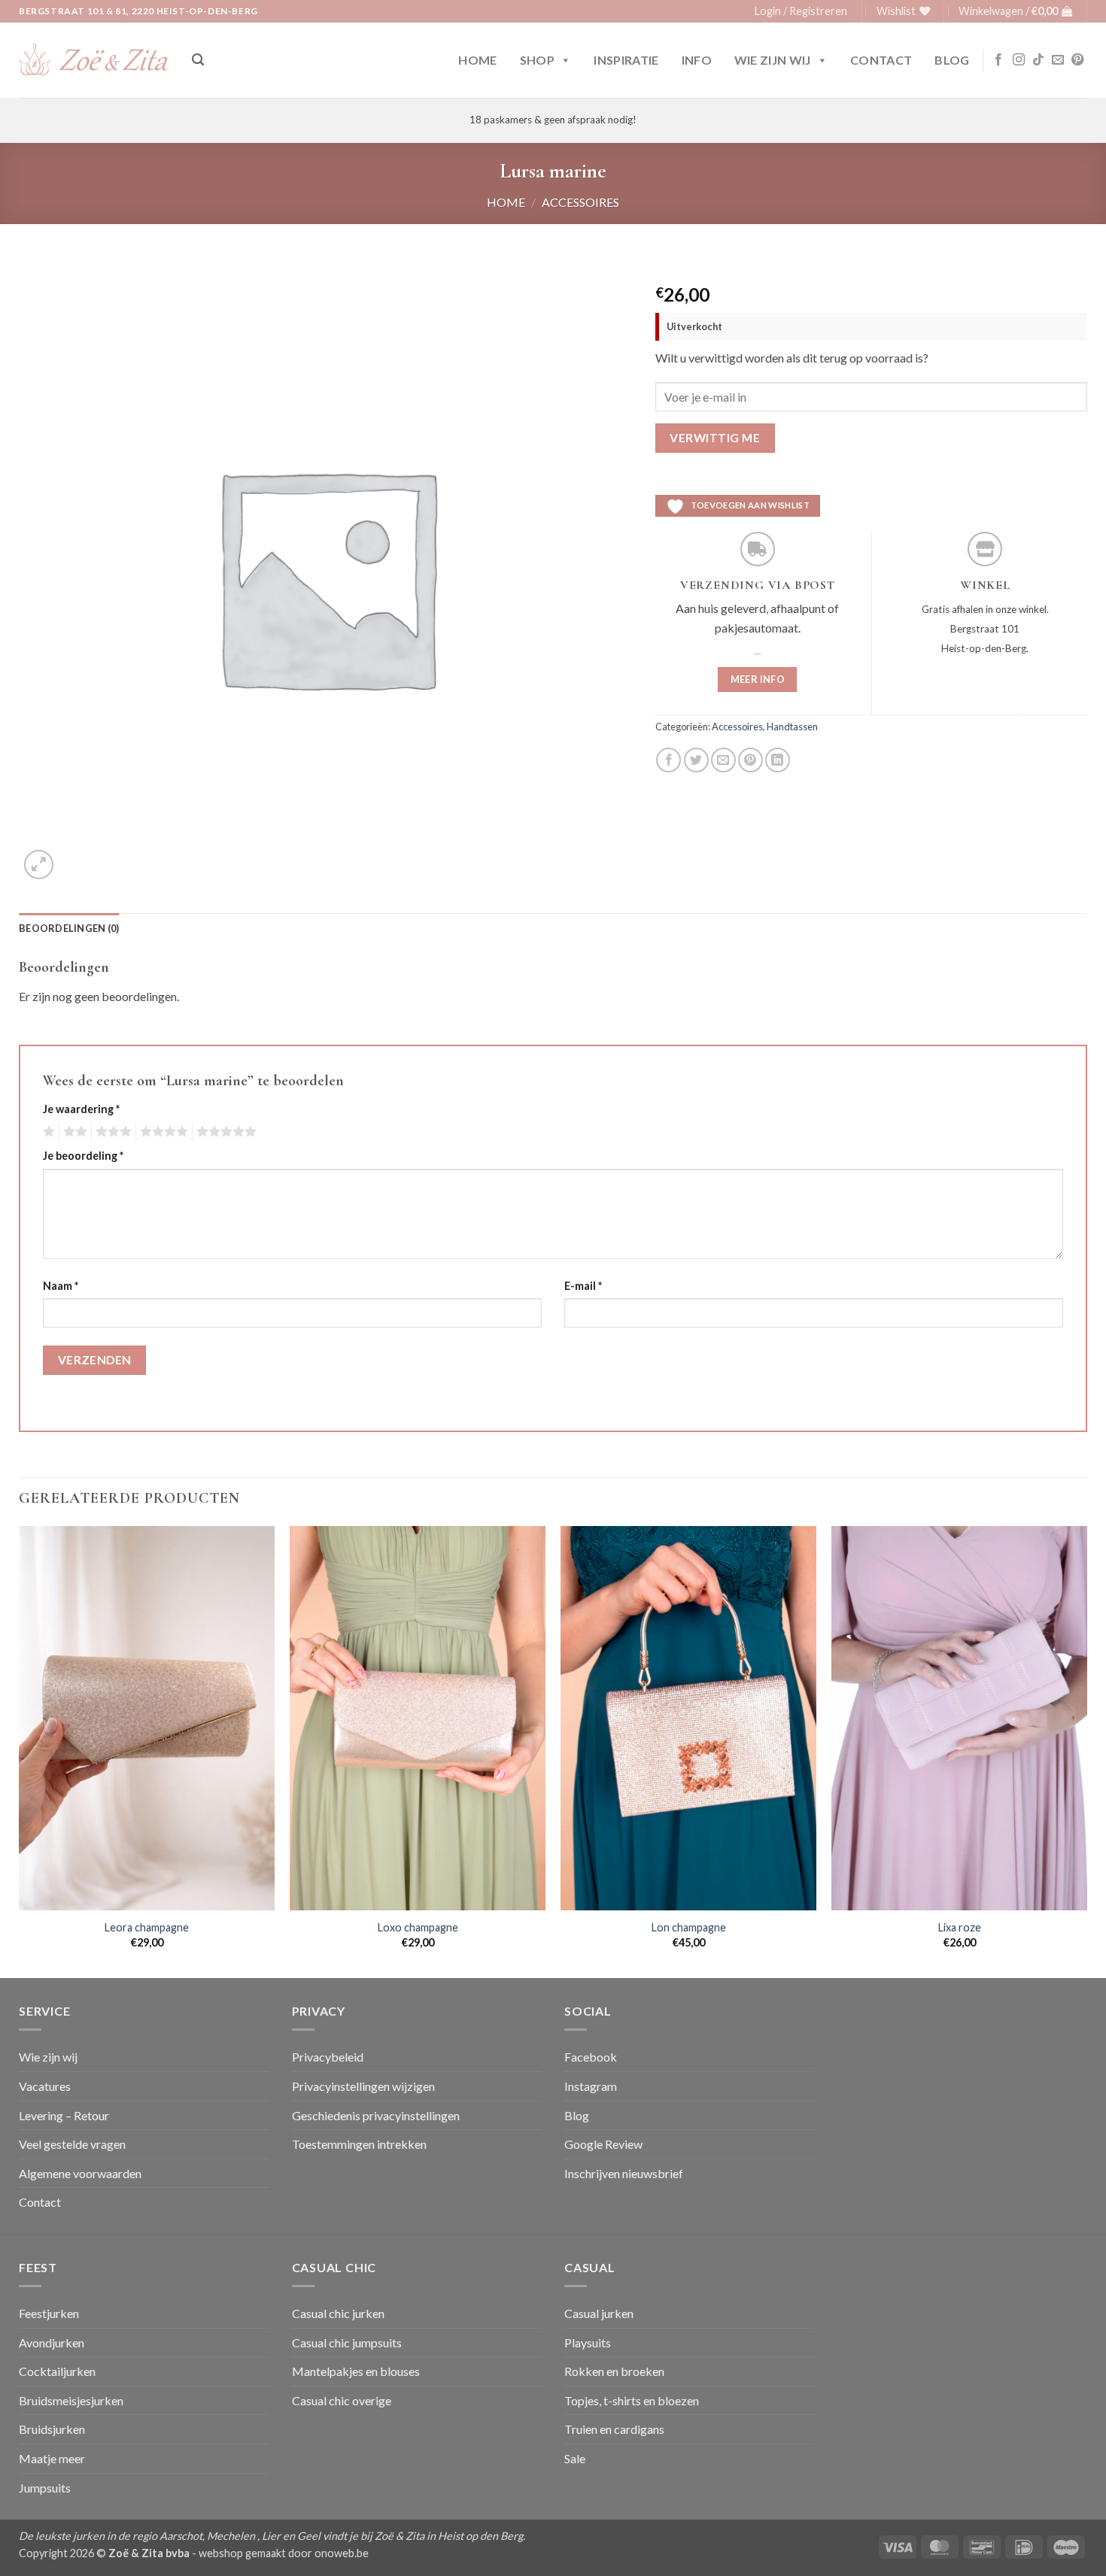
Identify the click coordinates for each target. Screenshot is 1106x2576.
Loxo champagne (418, 1927)
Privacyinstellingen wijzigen (363, 2086)
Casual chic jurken (338, 2313)
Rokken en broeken (614, 2371)
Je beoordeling (83, 1156)
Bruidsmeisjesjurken (71, 2400)
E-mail (583, 1286)
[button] (801, 11)
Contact (881, 60)
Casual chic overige (342, 2400)
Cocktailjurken (57, 2371)
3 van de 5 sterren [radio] (111, 1132)
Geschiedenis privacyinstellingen (376, 2115)
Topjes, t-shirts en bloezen (632, 2400)
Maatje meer (52, 2458)
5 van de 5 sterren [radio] (224, 1132)
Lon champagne (689, 1927)
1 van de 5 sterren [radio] (47, 1132)
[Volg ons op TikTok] (1038, 60)
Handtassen (792, 727)
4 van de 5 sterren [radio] (162, 1132)
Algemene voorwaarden (80, 2173)
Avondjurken (52, 2342)
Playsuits (588, 2342)
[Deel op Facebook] (668, 760)
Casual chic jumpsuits (347, 2342)
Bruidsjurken (52, 2429)
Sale (575, 2458)
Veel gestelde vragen (72, 2144)
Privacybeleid (328, 2057)
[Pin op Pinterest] (750, 760)
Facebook (591, 2057)
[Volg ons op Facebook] (998, 60)
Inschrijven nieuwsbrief (624, 2173)
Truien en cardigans (614, 2429)
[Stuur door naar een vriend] (723, 760)
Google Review (603, 2144)
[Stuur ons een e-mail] (1058, 60)
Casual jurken (599, 2313)
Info (697, 60)
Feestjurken (49, 2313)
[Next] (1086, 1751)
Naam (61, 1286)
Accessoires (580, 202)
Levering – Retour (64, 2115)
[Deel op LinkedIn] (778, 760)
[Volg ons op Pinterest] (1077, 60)
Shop (537, 60)
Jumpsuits (45, 2488)
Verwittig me (715, 438)
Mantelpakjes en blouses (356, 2371)
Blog (952, 60)
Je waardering (81, 1109)
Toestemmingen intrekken (359, 2144)
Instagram (591, 2086)
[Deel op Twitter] (696, 760)
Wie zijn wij (773, 60)
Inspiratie (626, 60)
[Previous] (20, 1751)
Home (477, 60)
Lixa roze (960, 1927)
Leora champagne (147, 1927)
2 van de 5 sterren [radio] (73, 1132)
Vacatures (45, 2086)
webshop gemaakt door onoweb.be (284, 2553)
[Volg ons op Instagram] (1019, 60)
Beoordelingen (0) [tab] (69, 928)
